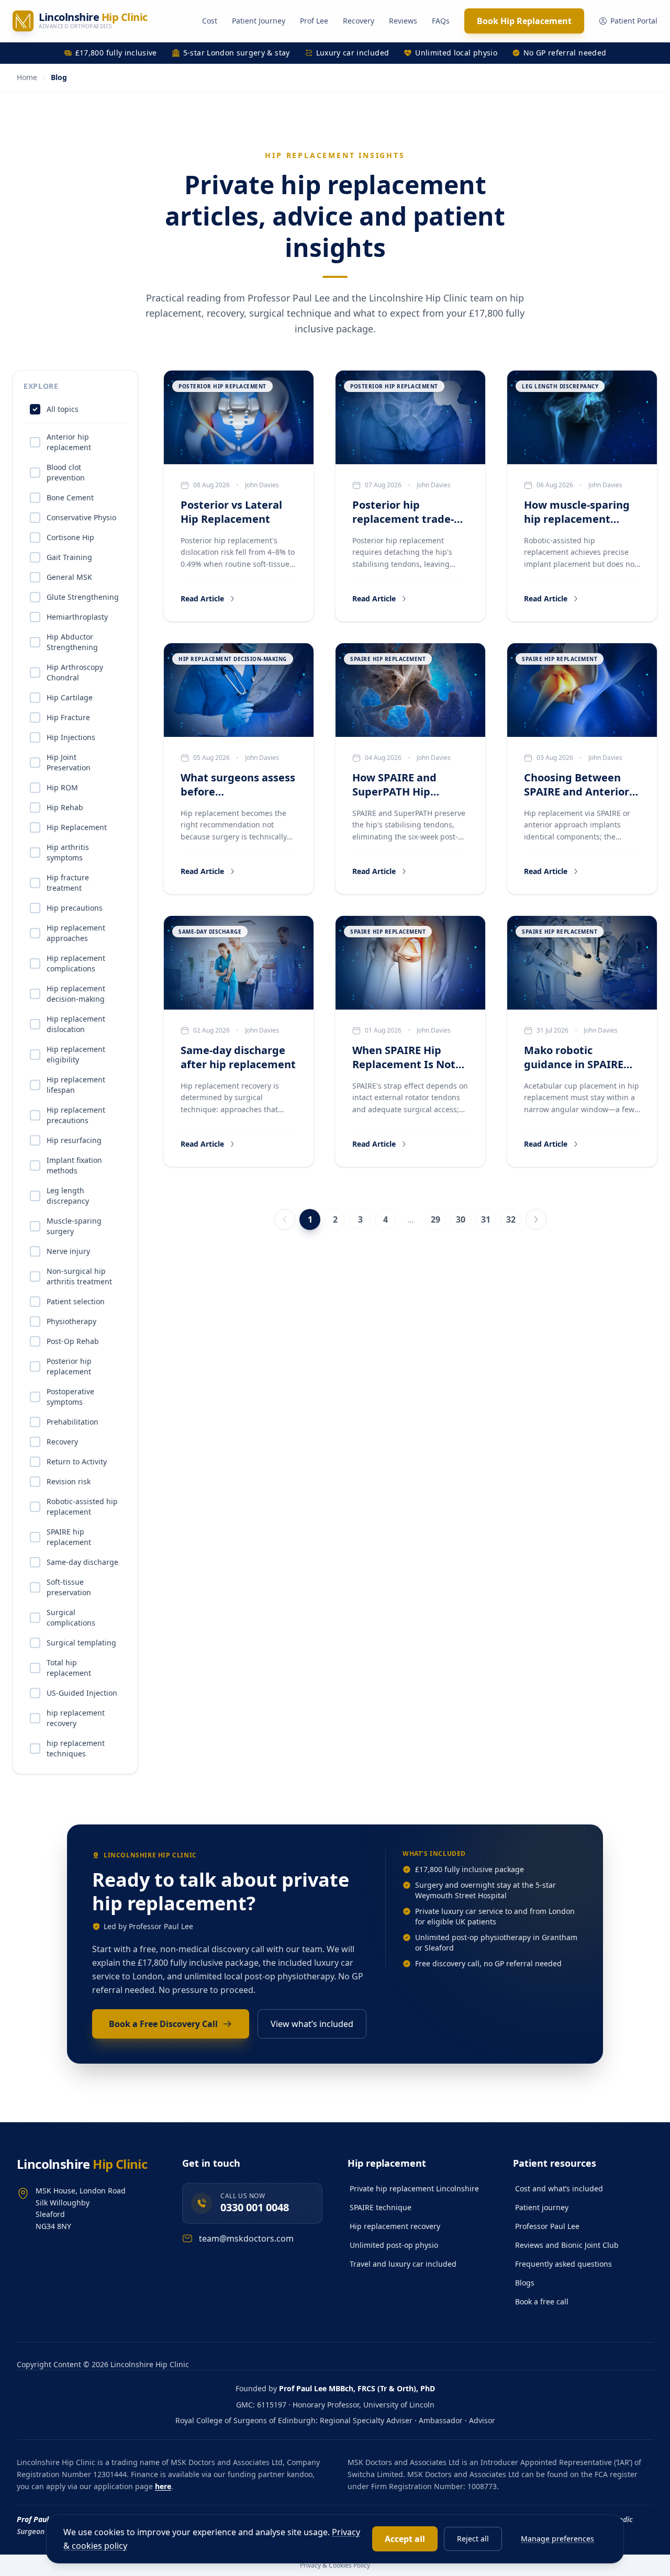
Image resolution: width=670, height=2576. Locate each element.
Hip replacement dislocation (76, 1024)
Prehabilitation (72, 1422)
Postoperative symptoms (70, 1397)
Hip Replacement (77, 827)
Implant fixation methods (74, 1165)
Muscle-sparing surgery (74, 1226)
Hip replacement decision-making (76, 994)
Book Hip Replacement (524, 21)
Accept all (405, 2539)
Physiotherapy (71, 1321)
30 (461, 1219)
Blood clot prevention (66, 472)
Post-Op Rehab (73, 1341)
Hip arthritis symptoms (68, 852)
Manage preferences (557, 2539)
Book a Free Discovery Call (163, 2024)
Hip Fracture (68, 717)
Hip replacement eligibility (76, 1054)
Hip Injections (71, 737)
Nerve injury (68, 1251)
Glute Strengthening (83, 597)
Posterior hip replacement (69, 1366)
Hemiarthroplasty (77, 617)
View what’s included (312, 2024)
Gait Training (69, 557)
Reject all (473, 2539)
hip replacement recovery (76, 1718)
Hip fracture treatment (68, 883)
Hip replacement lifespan (76, 1085)
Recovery (359, 21)
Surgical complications (71, 1617)
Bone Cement (70, 497)
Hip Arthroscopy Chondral (75, 672)
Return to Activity (77, 1461)
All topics (63, 409)
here (163, 2486)
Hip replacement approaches (76, 933)
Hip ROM (62, 787)
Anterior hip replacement (69, 442)
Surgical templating (81, 1643)
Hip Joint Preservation (69, 762)
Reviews (403, 21)
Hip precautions (75, 908)
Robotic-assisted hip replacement (82, 1507)
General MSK (69, 577)
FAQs (441, 21)
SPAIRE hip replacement (69, 1537)
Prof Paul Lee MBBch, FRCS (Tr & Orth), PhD (357, 2388)
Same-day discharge (82, 1562)
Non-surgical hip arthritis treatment (79, 1276)
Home (27, 77)
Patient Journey (259, 21)
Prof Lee (314, 21)
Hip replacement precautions (76, 1115)
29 (435, 1219)
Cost (210, 21)
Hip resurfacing (74, 1140)
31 (486, 1219)
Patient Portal (634, 21)
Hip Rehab (65, 807)
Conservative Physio (81, 517)
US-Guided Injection (82, 1693)
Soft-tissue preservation (69, 1587)
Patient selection (76, 1301)
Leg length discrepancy (68, 1196)
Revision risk (69, 1481)
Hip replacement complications (76, 963)
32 (511, 1219)
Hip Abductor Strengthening (72, 642)
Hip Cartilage (70, 697)
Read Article (202, 598)
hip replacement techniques (76, 1748)
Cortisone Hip (70, 537)
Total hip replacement (69, 1668)
